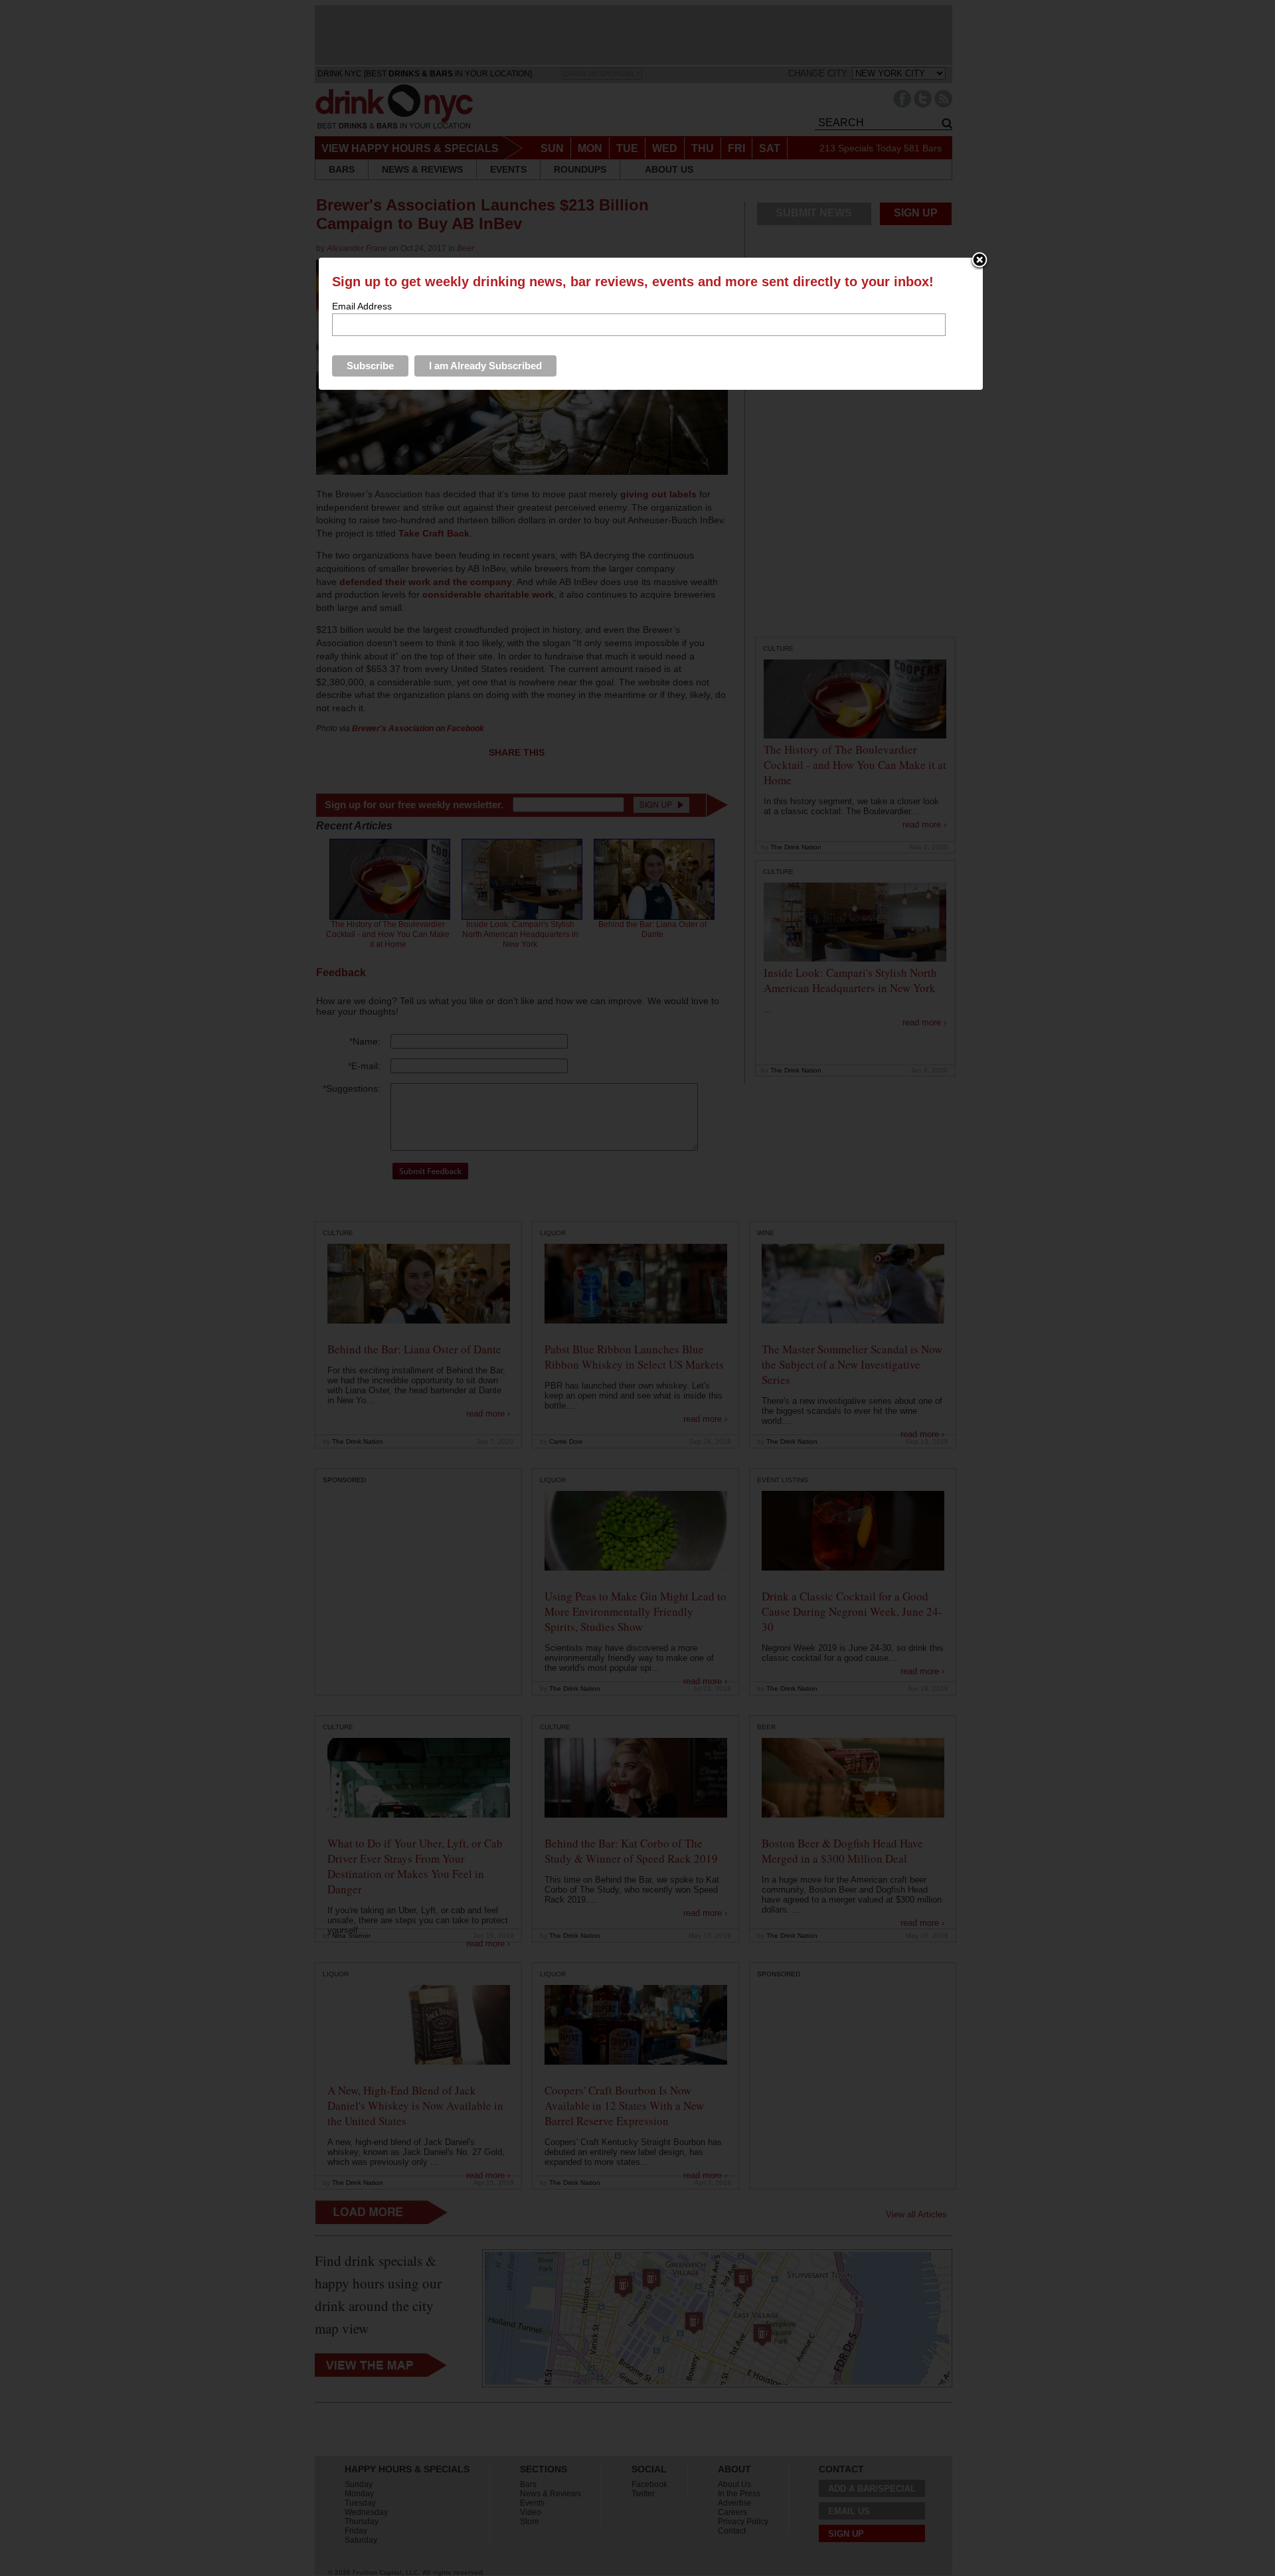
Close (979, 261)
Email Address (362, 306)
